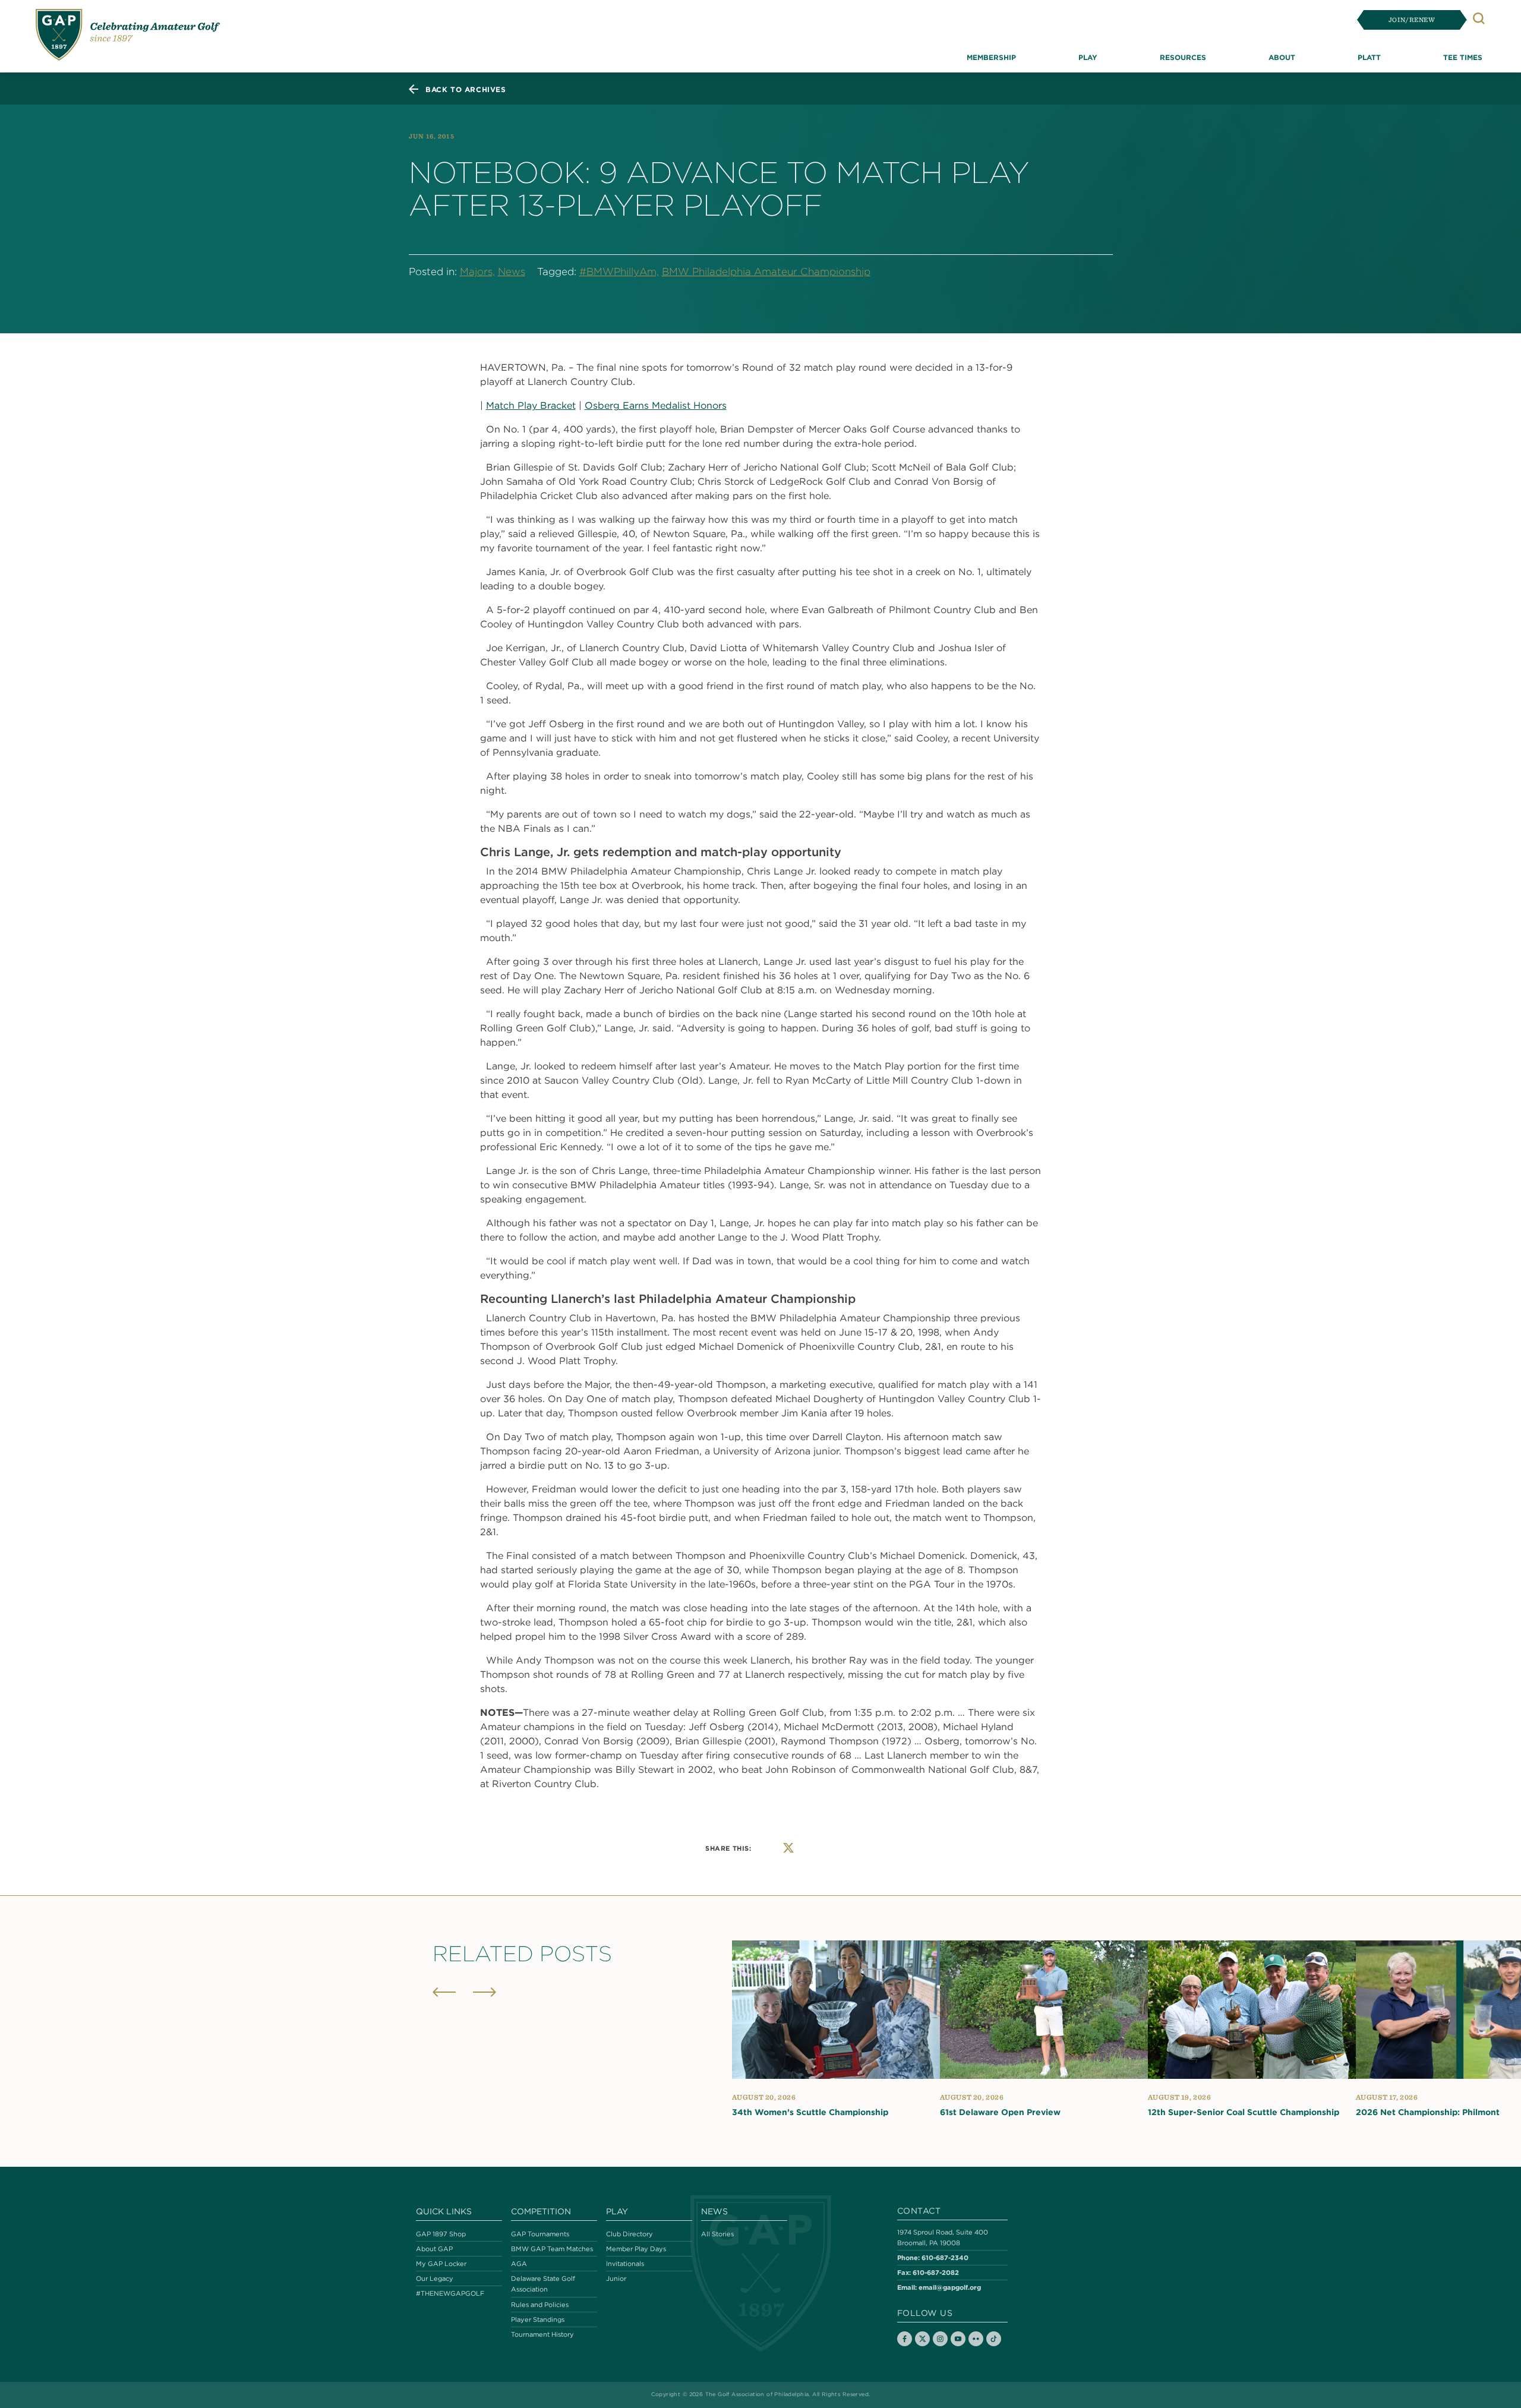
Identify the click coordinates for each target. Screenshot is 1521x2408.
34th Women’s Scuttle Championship (810, 2112)
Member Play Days (636, 2249)
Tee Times (1463, 57)
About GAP (434, 2249)
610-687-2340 (945, 2257)
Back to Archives (466, 89)
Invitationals (625, 2264)
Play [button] (1088, 57)
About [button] (1282, 57)
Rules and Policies (540, 2305)
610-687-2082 (936, 2272)
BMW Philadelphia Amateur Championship (766, 272)
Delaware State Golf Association (543, 2284)
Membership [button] (991, 57)
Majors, (477, 272)
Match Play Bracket (531, 405)
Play (617, 2211)
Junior (616, 2278)
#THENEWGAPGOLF (450, 2293)
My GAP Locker (441, 2264)
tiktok (994, 2339)
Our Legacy (435, 2278)
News (512, 272)
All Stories (717, 2234)
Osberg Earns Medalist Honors (656, 405)
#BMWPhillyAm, (619, 272)
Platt (1369, 57)
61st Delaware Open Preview (1000, 2112)
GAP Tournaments (540, 2234)
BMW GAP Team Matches (552, 2249)
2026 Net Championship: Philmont (1428, 2112)
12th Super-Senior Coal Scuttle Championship (1244, 2112)
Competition (541, 2211)
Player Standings (538, 2319)
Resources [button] (1183, 57)
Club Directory (629, 2234)
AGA (519, 2264)
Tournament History (542, 2334)
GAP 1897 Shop (441, 2234)
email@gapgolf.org (950, 2287)
